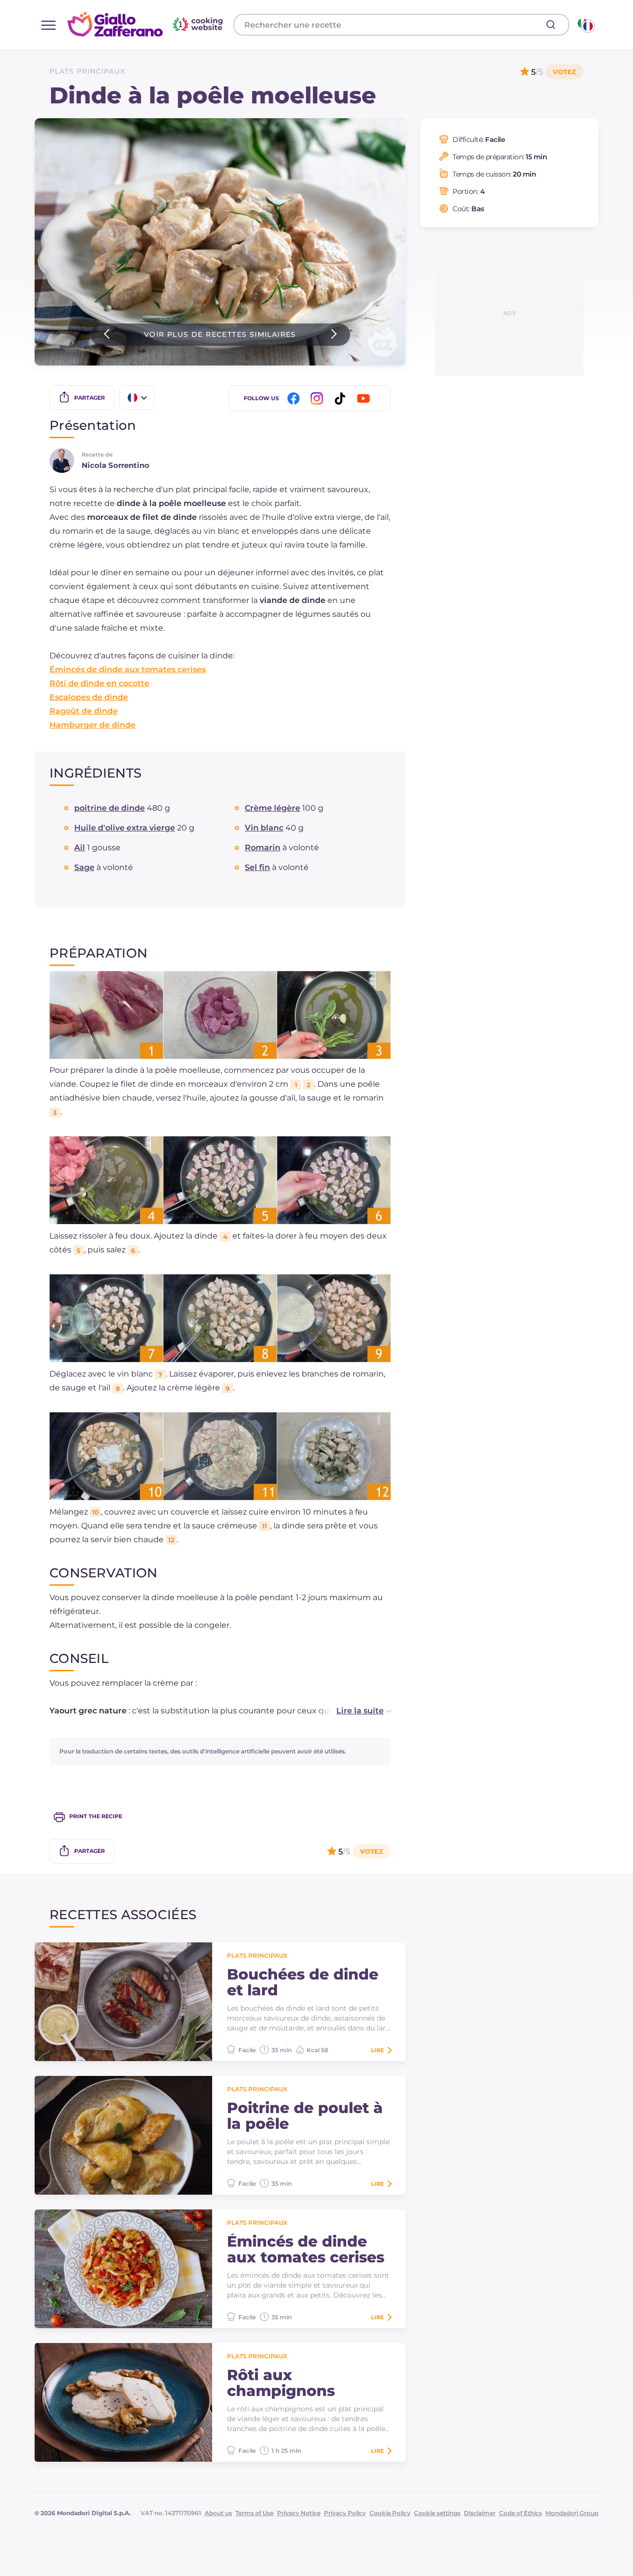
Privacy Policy (345, 2513)
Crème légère (272, 808)
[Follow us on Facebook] (295, 398)
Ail (80, 848)
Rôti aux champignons (281, 2383)
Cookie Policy (390, 2513)
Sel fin (257, 867)
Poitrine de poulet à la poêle (305, 2116)
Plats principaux (87, 71)
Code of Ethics (520, 2513)
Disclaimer (480, 2513)
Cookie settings (437, 2513)
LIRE (377, 2050)
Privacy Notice (299, 2513)
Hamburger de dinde (92, 725)
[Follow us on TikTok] (342, 398)
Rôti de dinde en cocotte (99, 683)
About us (218, 2513)
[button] (354, 1711)
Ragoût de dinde (84, 711)
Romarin (263, 848)
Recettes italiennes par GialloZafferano (146, 24)
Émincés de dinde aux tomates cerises (128, 669)
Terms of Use (254, 2513)
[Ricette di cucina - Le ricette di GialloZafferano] (585, 25)
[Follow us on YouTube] (365, 398)
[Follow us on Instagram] (318, 398)
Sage (84, 867)
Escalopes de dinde (89, 697)
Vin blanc (264, 828)
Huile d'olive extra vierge (125, 828)
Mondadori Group (572, 2513)
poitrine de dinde (110, 808)
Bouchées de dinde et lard (303, 1982)
